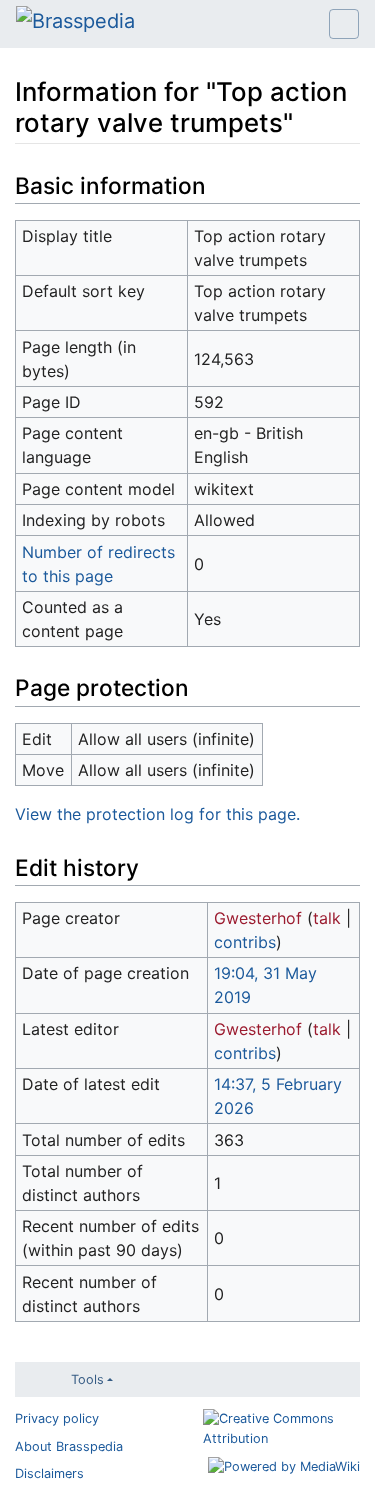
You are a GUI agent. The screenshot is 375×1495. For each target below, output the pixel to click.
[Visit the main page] (75, 23)
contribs (245, 942)
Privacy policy (57, 1418)
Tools (87, 1379)
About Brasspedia (69, 1446)
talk (327, 918)
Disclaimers (49, 1473)
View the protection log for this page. (157, 814)
